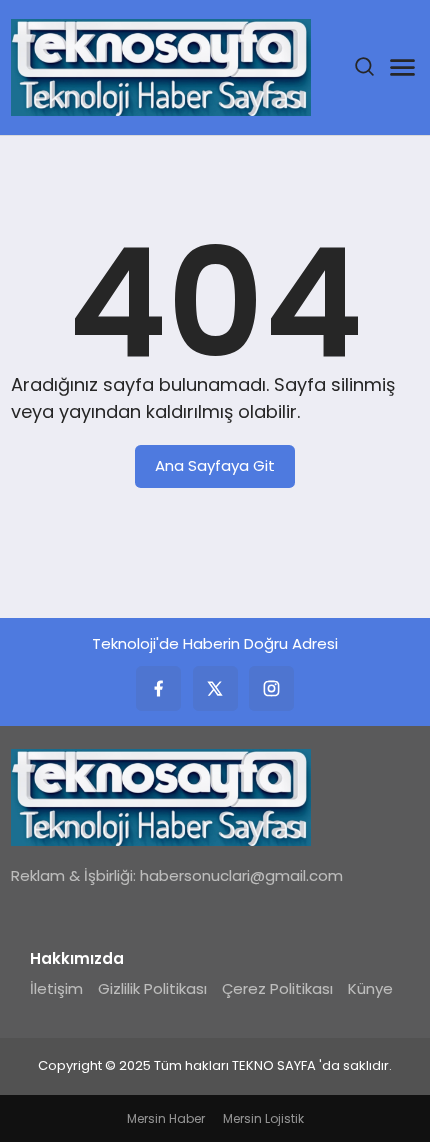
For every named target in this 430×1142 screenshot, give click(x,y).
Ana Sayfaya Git (215, 465)
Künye (370, 988)
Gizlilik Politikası (152, 988)
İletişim (56, 988)
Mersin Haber (166, 1118)
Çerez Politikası (277, 988)
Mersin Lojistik (263, 1118)
